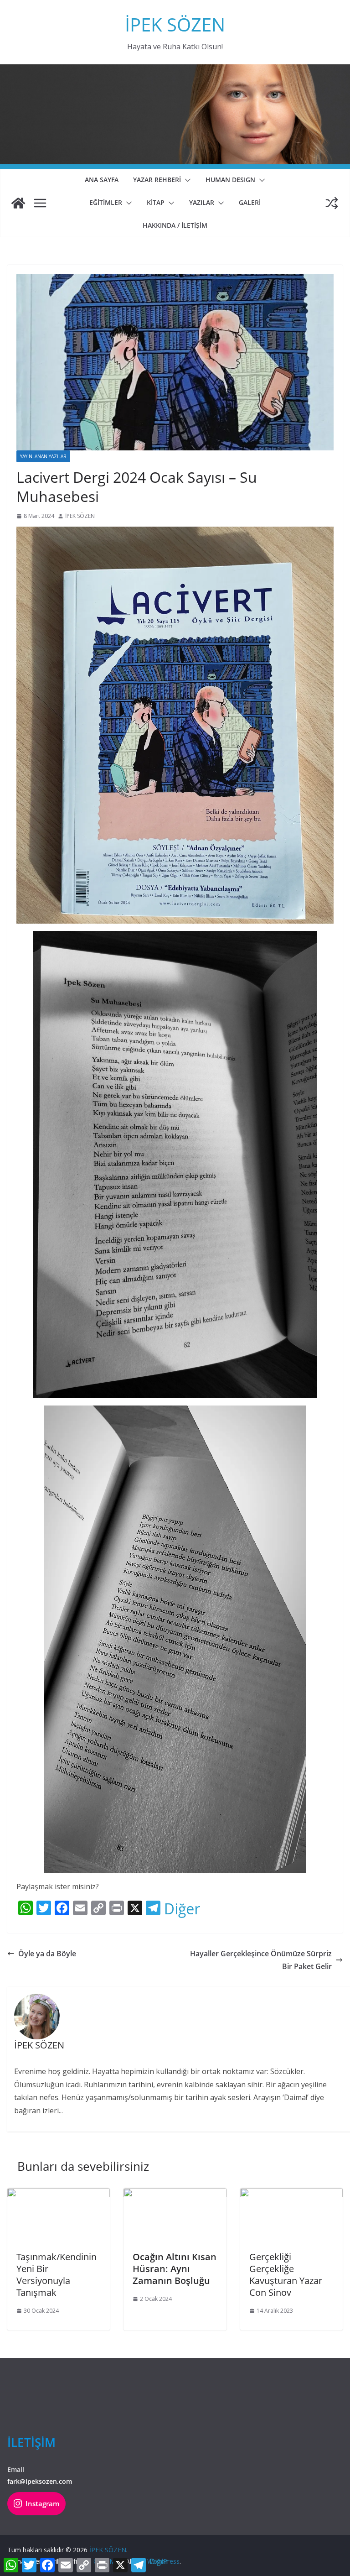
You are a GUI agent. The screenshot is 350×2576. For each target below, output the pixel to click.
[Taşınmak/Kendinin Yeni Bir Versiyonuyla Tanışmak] (59, 2195)
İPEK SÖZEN (175, 24)
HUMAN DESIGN (230, 180)
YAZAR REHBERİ (157, 180)
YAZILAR (202, 202)
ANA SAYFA (102, 180)
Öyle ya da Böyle (47, 1954)
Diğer (182, 1909)
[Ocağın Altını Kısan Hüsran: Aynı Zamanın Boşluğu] (175, 2195)
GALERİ (250, 202)
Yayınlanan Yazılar (43, 456)
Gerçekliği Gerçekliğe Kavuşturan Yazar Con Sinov (286, 2275)
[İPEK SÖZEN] (18, 203)
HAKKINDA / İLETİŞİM (175, 225)
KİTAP (156, 202)
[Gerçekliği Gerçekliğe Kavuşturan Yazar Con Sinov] (291, 2195)
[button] (186, 180)
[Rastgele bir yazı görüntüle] (332, 203)
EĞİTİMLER (106, 202)
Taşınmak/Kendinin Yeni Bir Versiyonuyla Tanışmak (57, 2275)
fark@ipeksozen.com (40, 2481)
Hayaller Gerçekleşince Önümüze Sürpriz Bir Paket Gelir (261, 1960)
